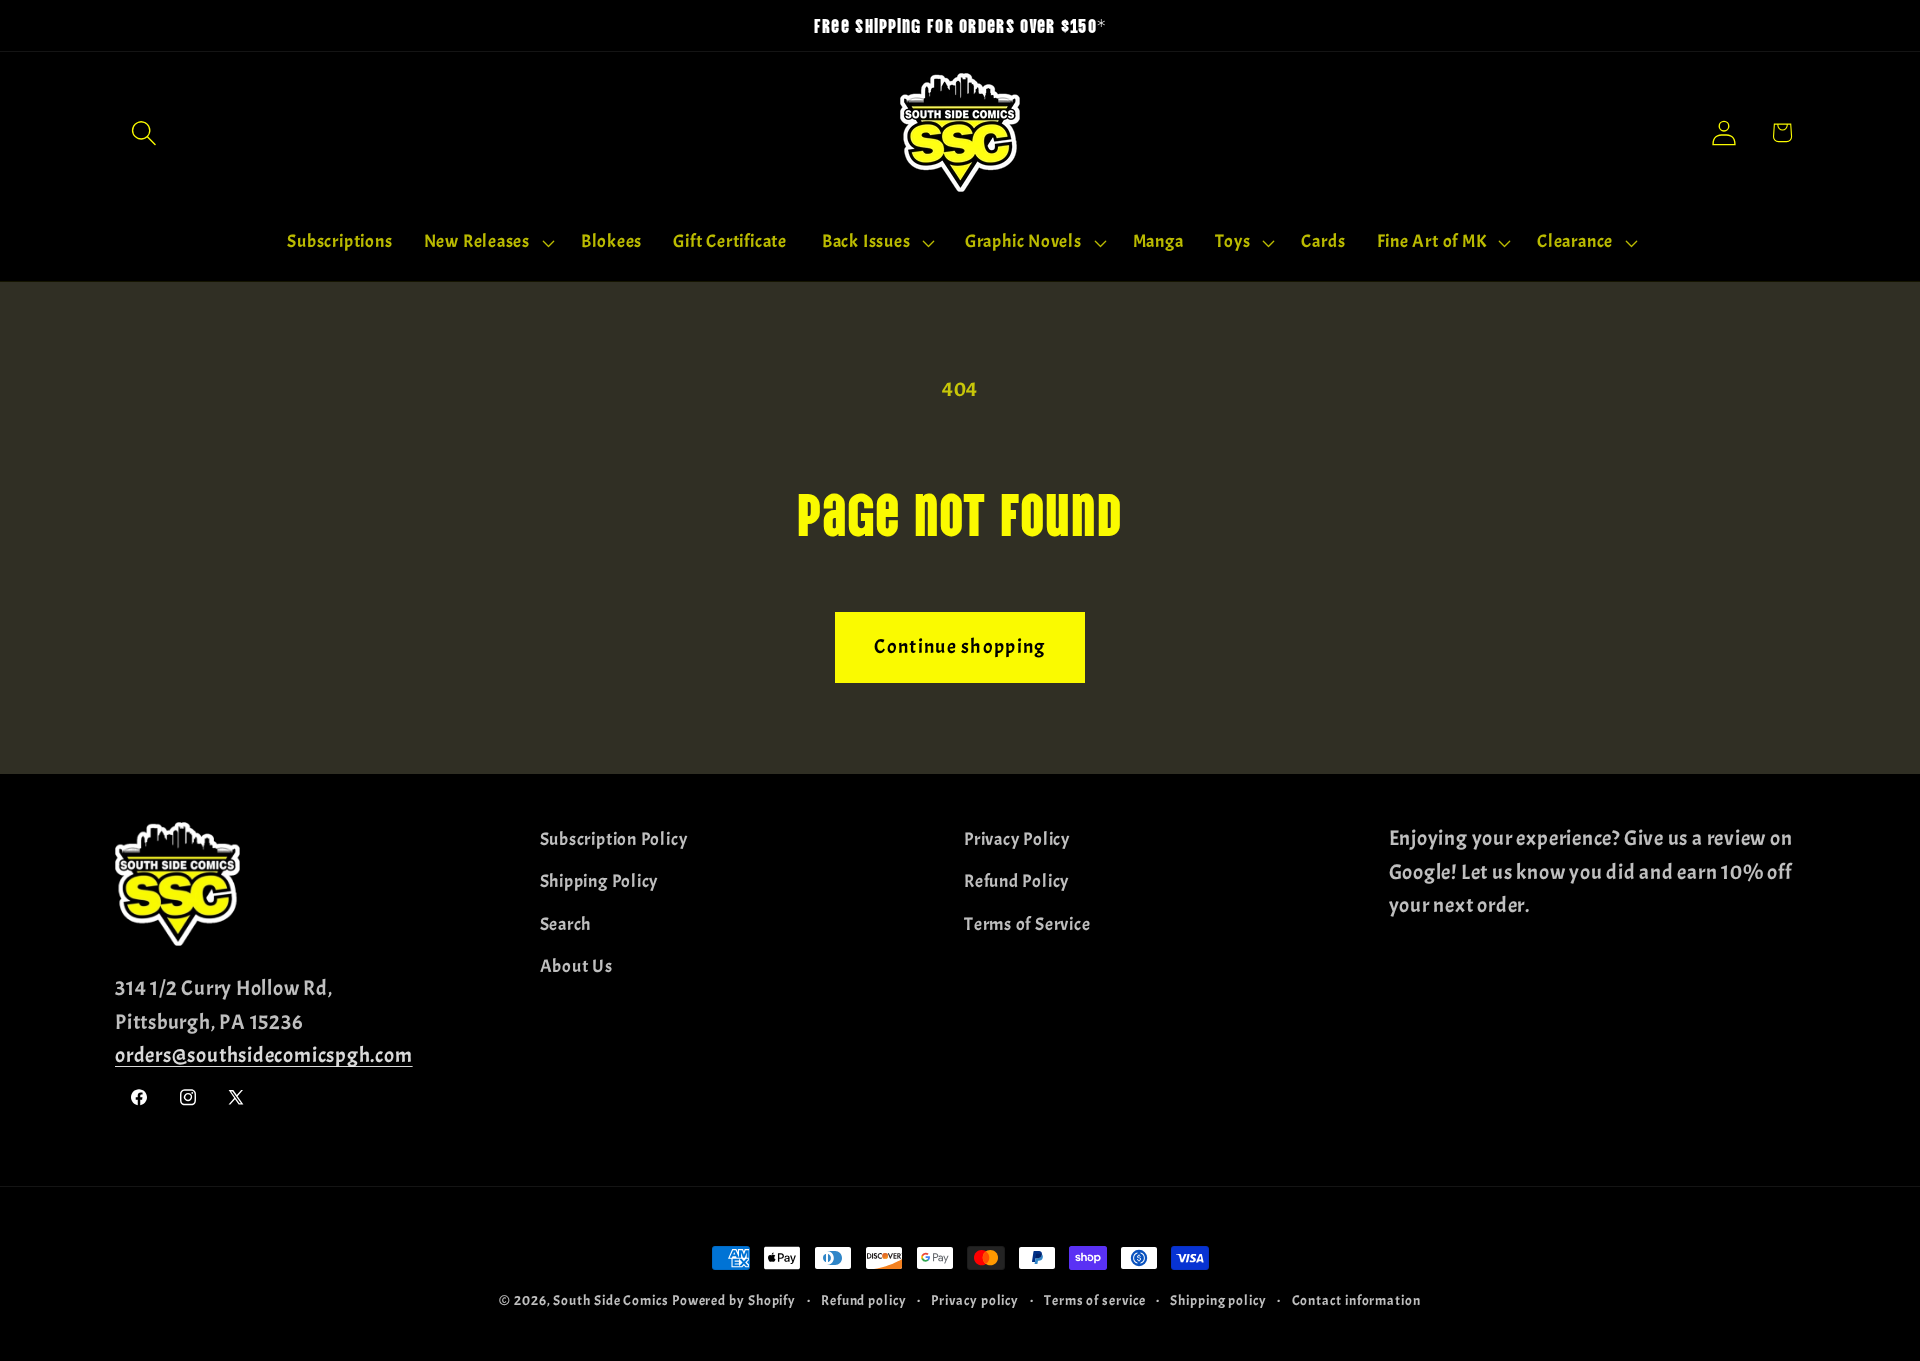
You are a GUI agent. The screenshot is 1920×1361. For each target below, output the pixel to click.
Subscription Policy (614, 839)
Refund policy (864, 1300)
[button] (143, 132)
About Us (576, 966)
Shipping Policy (599, 881)
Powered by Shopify (734, 1300)
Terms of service (1095, 1300)
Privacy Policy (1017, 839)
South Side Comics (610, 1300)
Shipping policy (1218, 1300)
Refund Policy (1016, 881)
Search (566, 924)
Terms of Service (1027, 924)
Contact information (1356, 1300)
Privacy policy (975, 1300)
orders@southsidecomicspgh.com (264, 1055)
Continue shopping (959, 646)
